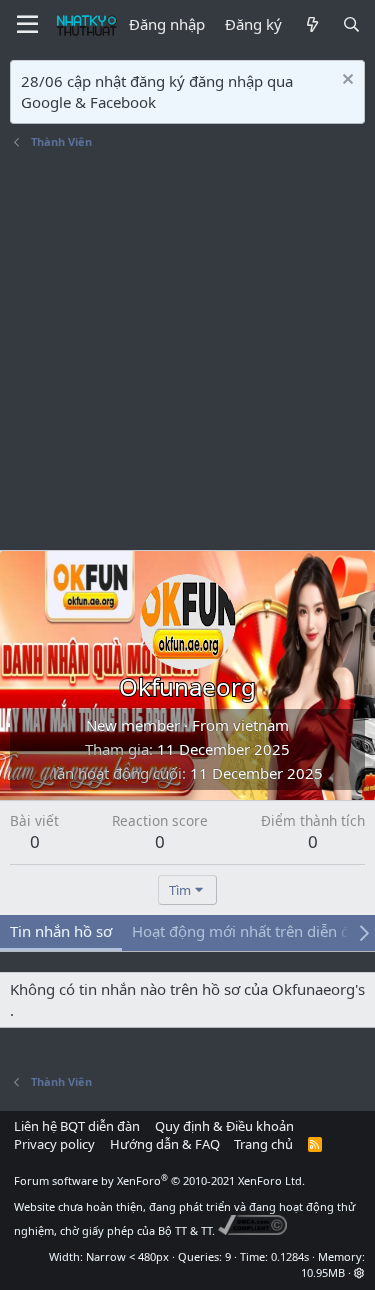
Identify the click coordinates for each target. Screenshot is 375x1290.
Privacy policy (54, 1144)
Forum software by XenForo (159, 1180)
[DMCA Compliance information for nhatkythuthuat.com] (252, 1230)
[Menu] (27, 25)
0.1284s (290, 1256)
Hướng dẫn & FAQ (165, 1144)
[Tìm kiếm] (351, 24)
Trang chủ (263, 1144)
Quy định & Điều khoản (224, 1126)
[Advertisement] (187, 352)
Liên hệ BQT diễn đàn (77, 1126)
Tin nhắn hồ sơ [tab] (61, 931)
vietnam (261, 725)
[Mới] (311, 24)
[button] (359, 1272)
